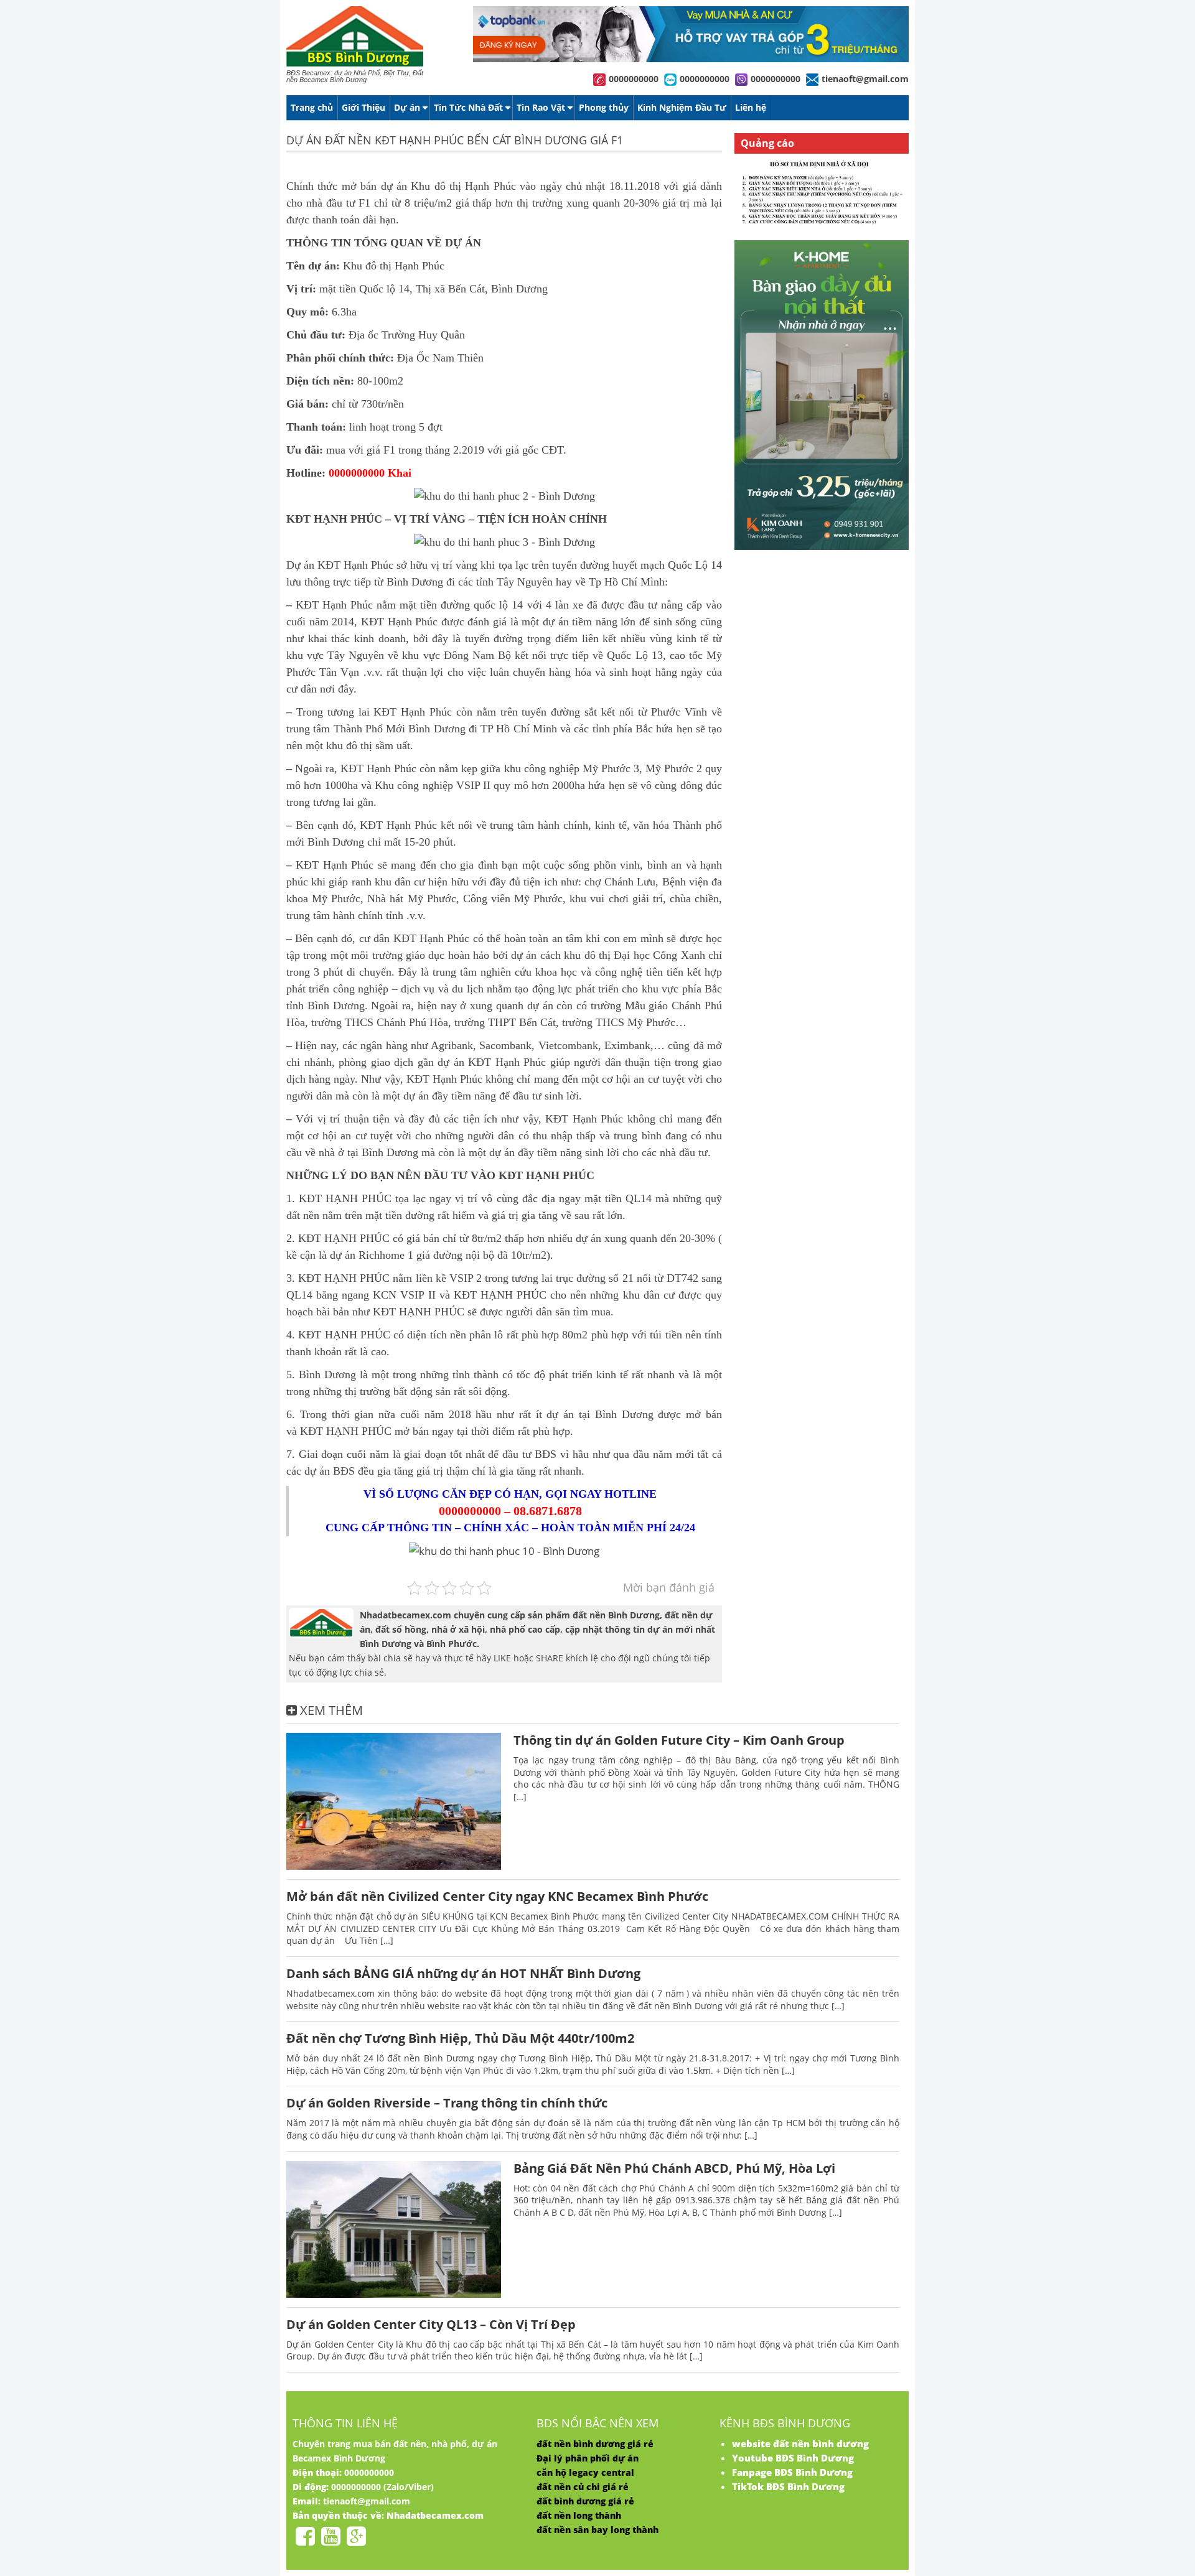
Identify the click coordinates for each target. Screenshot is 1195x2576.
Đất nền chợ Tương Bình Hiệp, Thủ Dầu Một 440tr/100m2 (460, 2038)
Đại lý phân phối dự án (588, 2458)
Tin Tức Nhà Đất (468, 107)
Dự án (407, 107)
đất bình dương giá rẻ (585, 2501)
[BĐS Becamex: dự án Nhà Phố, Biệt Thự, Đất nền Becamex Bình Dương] (355, 64)
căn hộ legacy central (585, 2472)
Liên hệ (751, 107)
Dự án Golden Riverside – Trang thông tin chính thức (447, 2103)
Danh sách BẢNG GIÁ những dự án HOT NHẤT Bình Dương (463, 1973)
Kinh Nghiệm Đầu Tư (682, 107)
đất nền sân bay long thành (597, 2530)
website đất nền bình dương (800, 2443)
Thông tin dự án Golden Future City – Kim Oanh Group (679, 1740)
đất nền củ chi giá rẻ (583, 2487)
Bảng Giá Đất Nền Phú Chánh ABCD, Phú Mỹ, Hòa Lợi (674, 2168)
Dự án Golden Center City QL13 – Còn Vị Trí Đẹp (431, 2324)
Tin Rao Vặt (541, 107)
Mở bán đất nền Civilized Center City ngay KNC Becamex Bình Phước (497, 1896)
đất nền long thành (579, 2515)
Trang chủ (312, 107)
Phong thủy (604, 107)
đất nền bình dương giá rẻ (595, 2444)
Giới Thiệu (363, 107)
